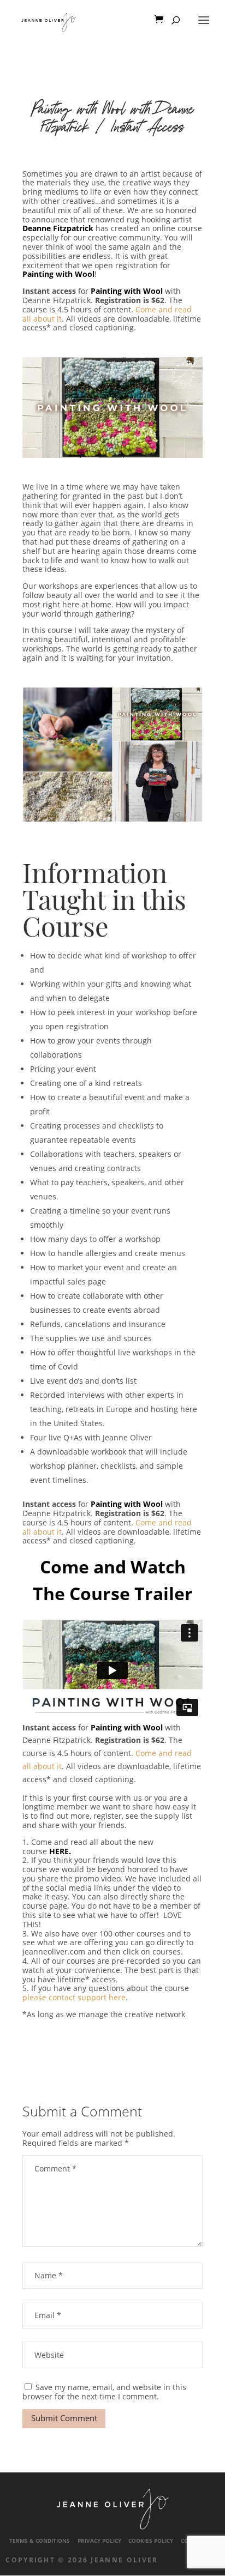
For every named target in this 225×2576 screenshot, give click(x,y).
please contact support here (74, 1997)
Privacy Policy (99, 2541)
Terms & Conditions (40, 2541)
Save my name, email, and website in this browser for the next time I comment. (104, 2392)
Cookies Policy (151, 2541)
